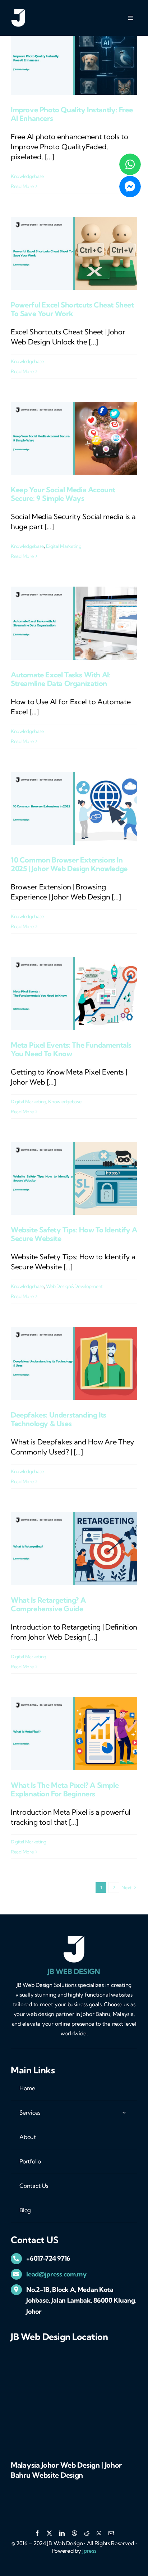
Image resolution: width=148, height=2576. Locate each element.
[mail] (111, 2533)
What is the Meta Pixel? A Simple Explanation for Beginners (65, 1789)
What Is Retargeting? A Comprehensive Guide (48, 1604)
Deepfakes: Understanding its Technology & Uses (59, 1419)
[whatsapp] (99, 2533)
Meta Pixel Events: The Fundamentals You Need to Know (71, 1049)
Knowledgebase (27, 176)
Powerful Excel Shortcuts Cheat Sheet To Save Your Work (72, 309)
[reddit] (87, 2533)
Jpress (89, 2551)
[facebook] (37, 2533)
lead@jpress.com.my (56, 2274)
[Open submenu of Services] (124, 2112)
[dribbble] (75, 2533)
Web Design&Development (74, 1286)
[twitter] (49, 2533)
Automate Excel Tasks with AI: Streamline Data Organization (61, 679)
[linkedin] (62, 2533)
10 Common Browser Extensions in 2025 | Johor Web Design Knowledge (69, 864)
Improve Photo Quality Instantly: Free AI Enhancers (72, 114)
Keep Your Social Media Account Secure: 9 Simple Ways (63, 494)
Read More (22, 186)
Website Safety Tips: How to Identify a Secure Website (74, 1234)
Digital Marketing (64, 546)
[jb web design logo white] (18, 12)
